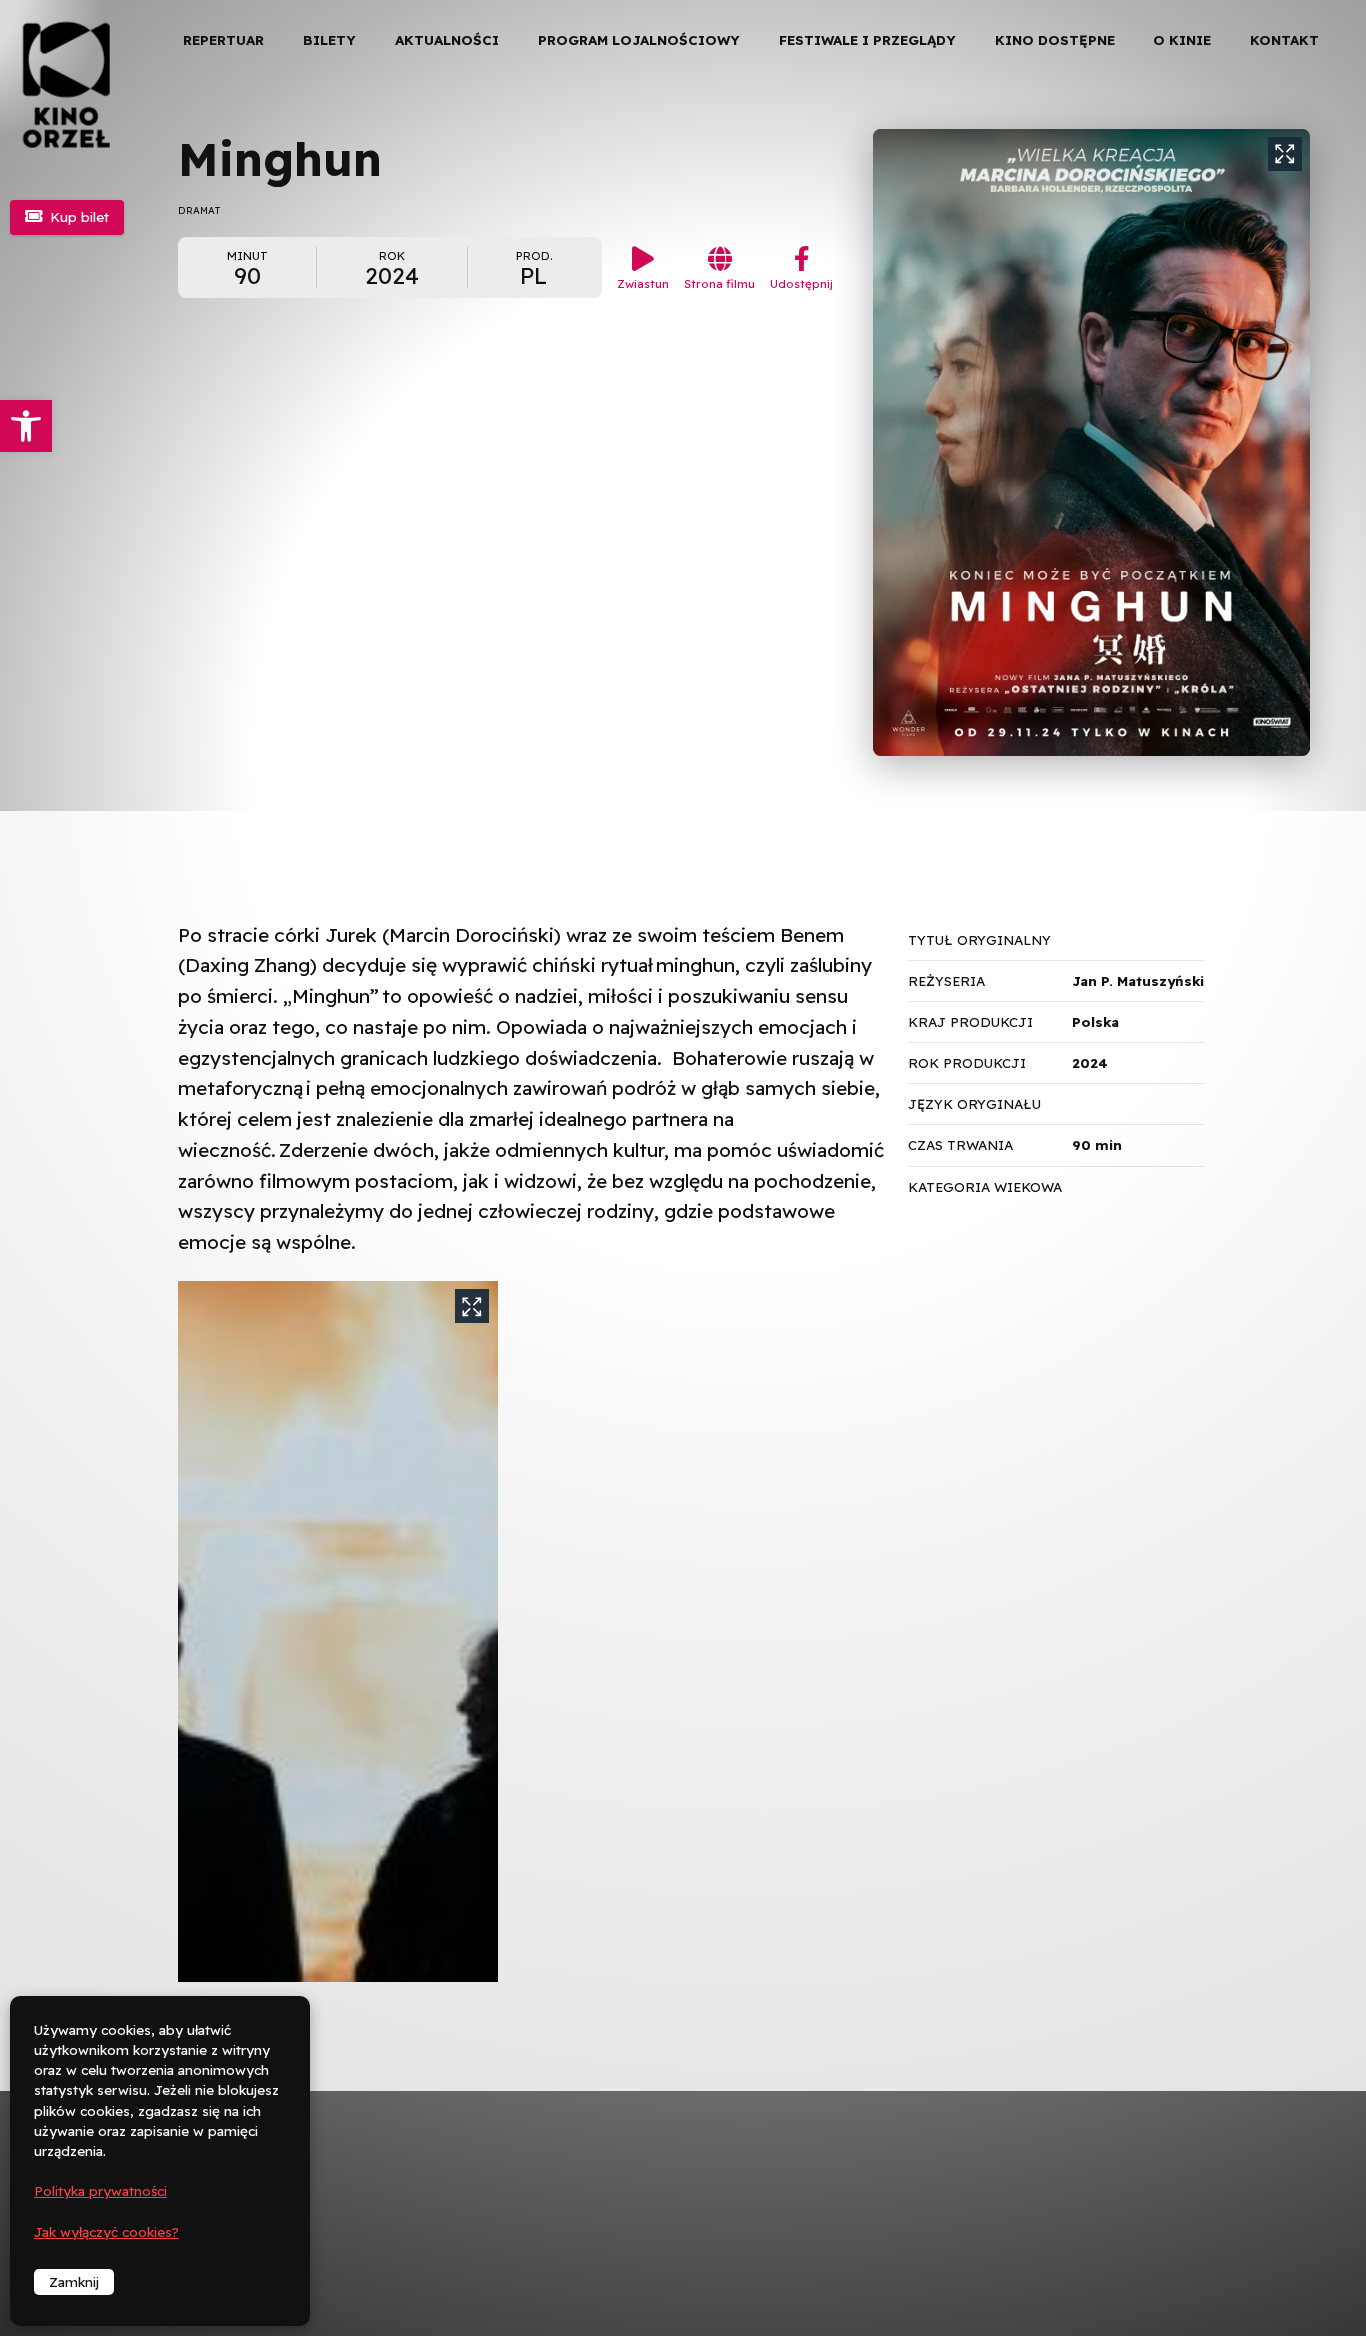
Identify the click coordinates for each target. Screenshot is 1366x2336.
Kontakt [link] (1284, 40)
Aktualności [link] (447, 40)
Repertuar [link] (223, 40)
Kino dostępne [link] (1055, 40)
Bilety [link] (329, 40)
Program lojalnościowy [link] (639, 40)
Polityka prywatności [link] (100, 2191)
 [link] (1316, 209)
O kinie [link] (1182, 40)
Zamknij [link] (74, 2282)
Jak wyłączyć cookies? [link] (106, 2232)
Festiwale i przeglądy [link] (867, 40)
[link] (26, 426)
